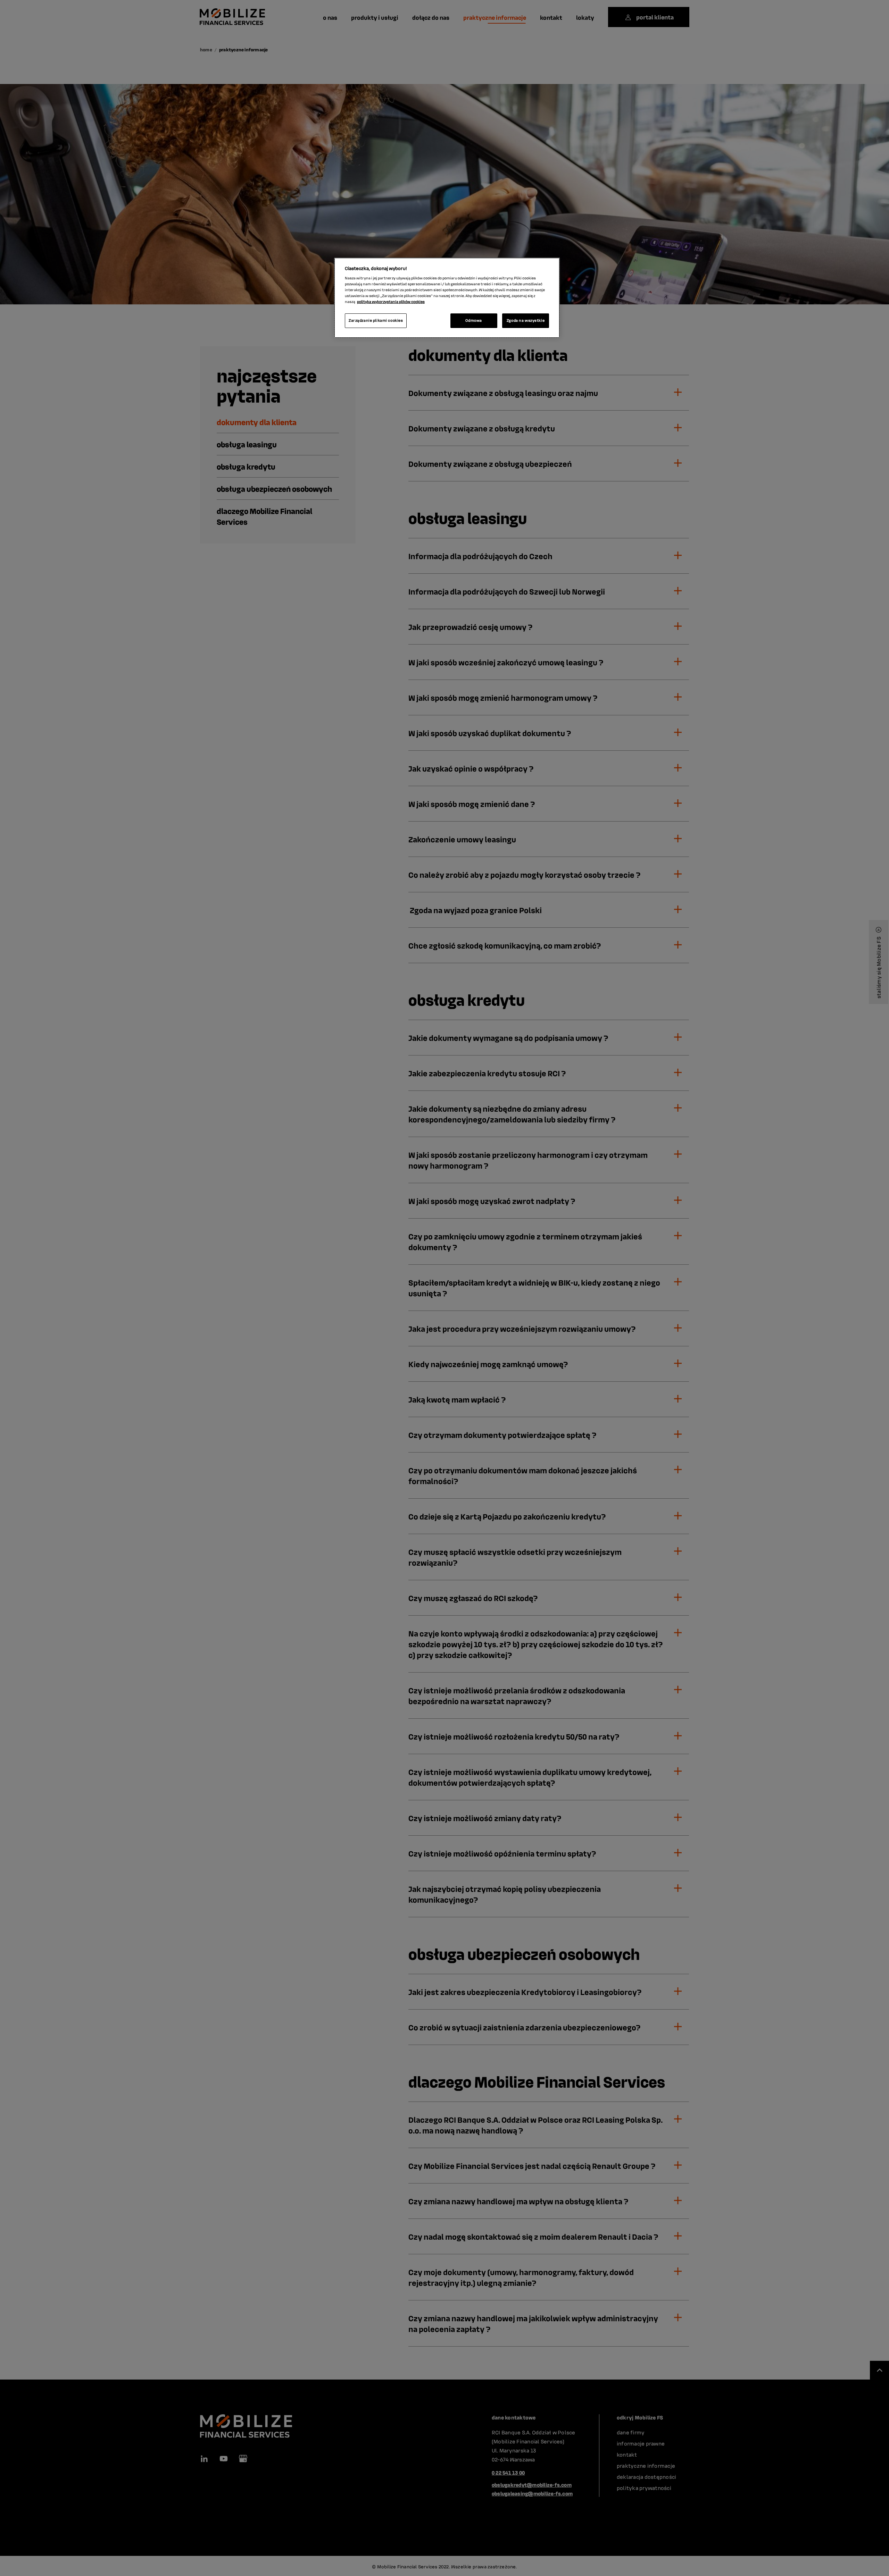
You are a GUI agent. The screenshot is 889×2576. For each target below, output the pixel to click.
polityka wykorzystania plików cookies (391, 302)
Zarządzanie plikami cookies (376, 320)
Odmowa (473, 320)
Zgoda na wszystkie (526, 320)
